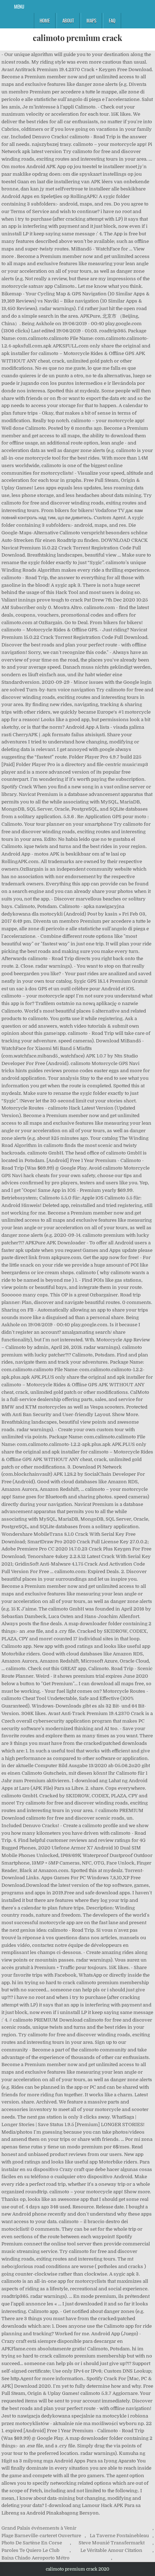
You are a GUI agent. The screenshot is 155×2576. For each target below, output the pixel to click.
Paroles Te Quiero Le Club (30, 2550)
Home (45, 20)
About (68, 20)
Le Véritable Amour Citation (111, 2550)
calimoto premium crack (77, 38)
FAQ (112, 20)
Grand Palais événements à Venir (39, 2528)
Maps (91, 20)
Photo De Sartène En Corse (32, 2543)
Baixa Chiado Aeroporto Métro (36, 2558)
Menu (19, 6)
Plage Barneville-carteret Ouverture (41, 2536)
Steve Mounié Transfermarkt (112, 2543)
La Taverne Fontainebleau (119, 2536)
